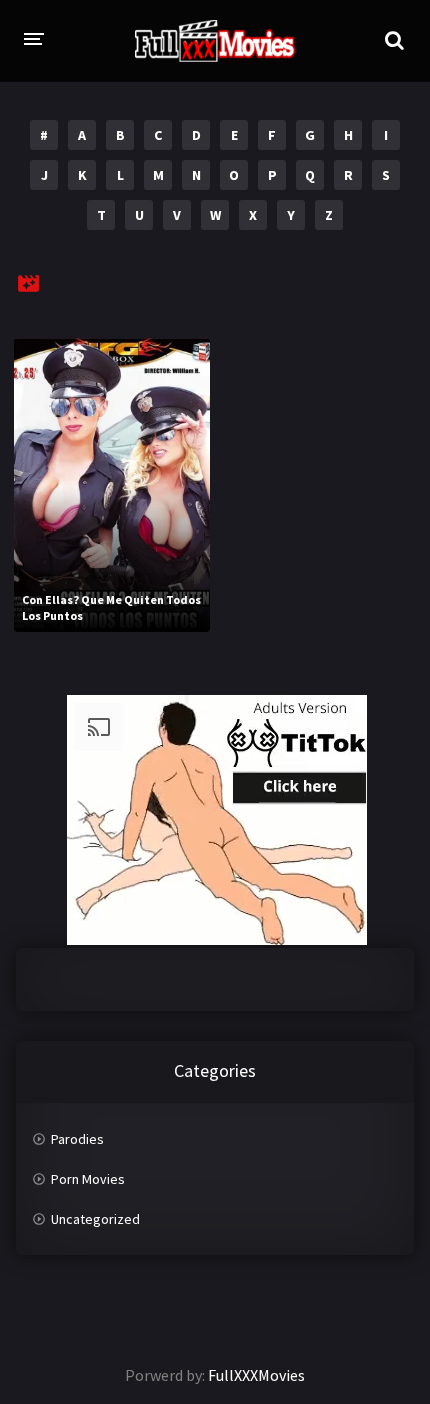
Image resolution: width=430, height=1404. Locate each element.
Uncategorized (95, 1219)
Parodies (77, 1139)
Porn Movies (88, 1179)
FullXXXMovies (256, 1375)
